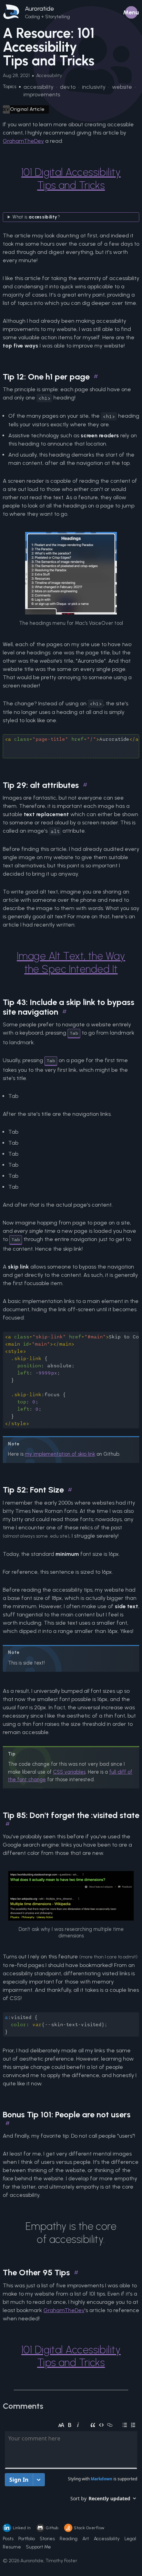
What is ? (36, 217)
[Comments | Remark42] (71, 2464)
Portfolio (27, 2539)
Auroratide (39, 9)
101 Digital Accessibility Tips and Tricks (71, 179)
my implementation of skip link (60, 1454)
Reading (69, 2539)
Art (86, 2539)
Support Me (38, 2547)
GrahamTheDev (23, 141)
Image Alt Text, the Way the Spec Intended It (71, 963)
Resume (12, 2547)
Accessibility (107, 2539)
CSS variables (69, 1772)
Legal (130, 2539)
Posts (8, 2539)
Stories (47, 2539)
